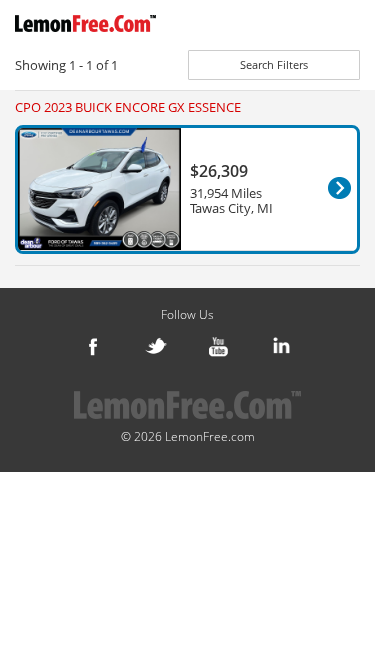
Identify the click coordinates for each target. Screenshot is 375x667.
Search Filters (274, 64)
